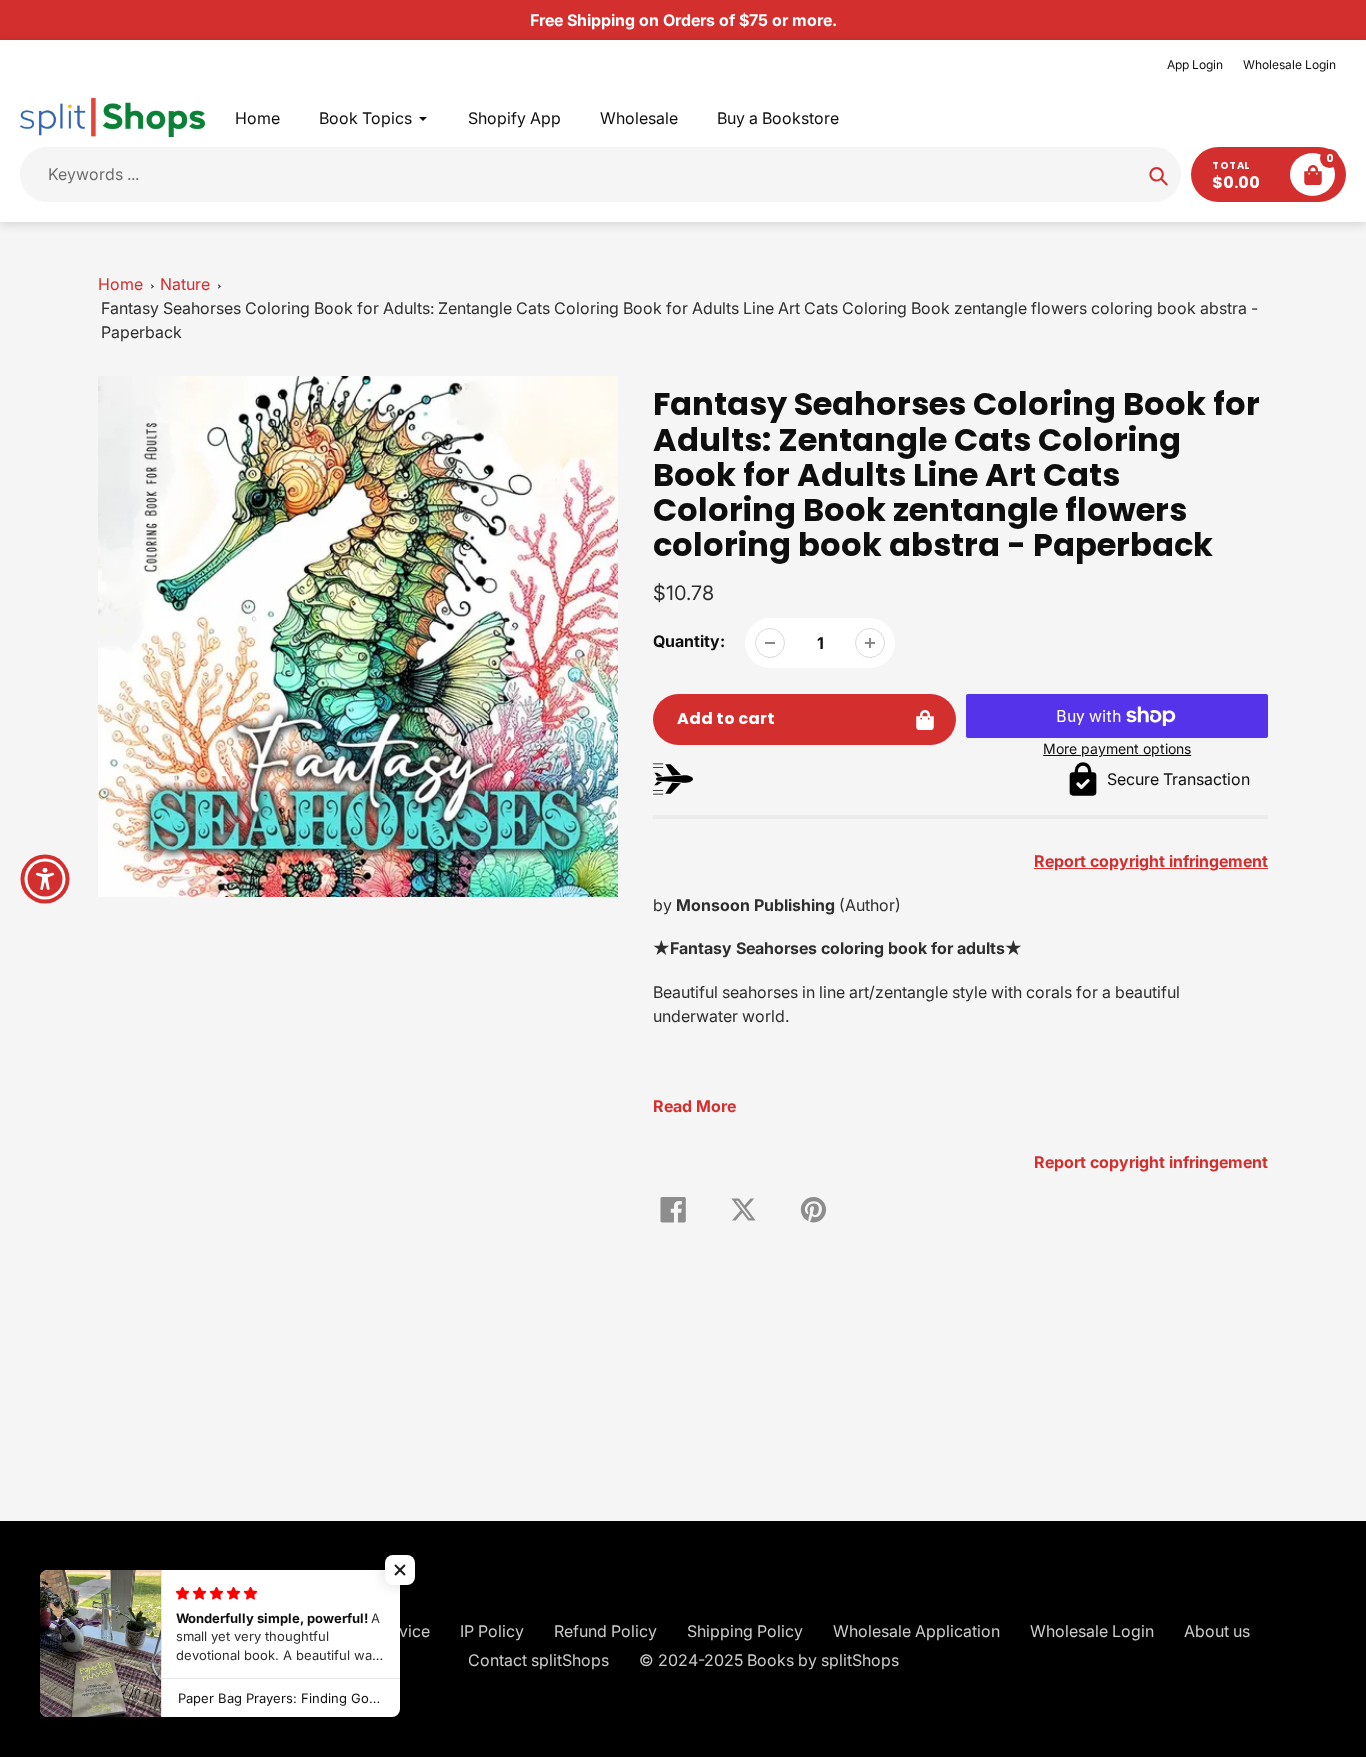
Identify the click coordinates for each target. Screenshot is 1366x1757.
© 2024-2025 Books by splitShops (769, 1660)
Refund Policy (605, 1631)
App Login (1195, 64)
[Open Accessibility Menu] (45, 879)
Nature (185, 284)
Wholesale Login (1289, 64)
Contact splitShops (538, 1660)
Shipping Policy (745, 1631)
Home (120, 284)
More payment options (1117, 748)
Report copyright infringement (1151, 1162)
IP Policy (492, 1631)
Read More (694, 1106)
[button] (400, 1570)
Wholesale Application (916, 1631)
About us (1217, 1631)
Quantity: (689, 641)
